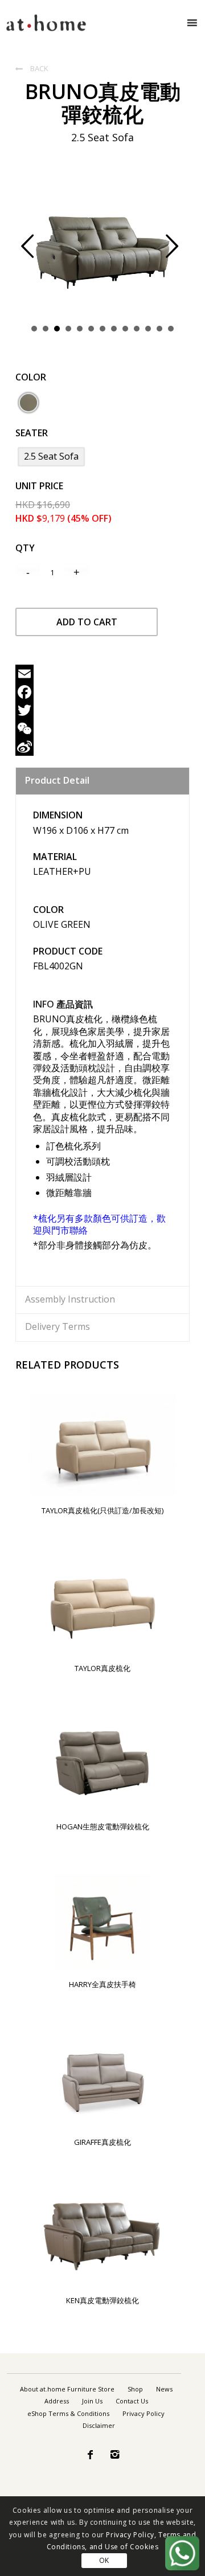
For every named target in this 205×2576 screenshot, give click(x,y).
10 (137, 329)
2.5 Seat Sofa (51, 456)
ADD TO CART (87, 622)
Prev (36, 253)
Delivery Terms (58, 1326)
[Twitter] (102, 710)
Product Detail (57, 780)
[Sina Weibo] (102, 747)
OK (104, 2560)
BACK (32, 68)
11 (148, 329)
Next (181, 253)
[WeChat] (102, 728)
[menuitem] (67, 2389)
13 (171, 329)
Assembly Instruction (70, 1299)
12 (159, 329)
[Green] (28, 403)
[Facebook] (102, 692)
